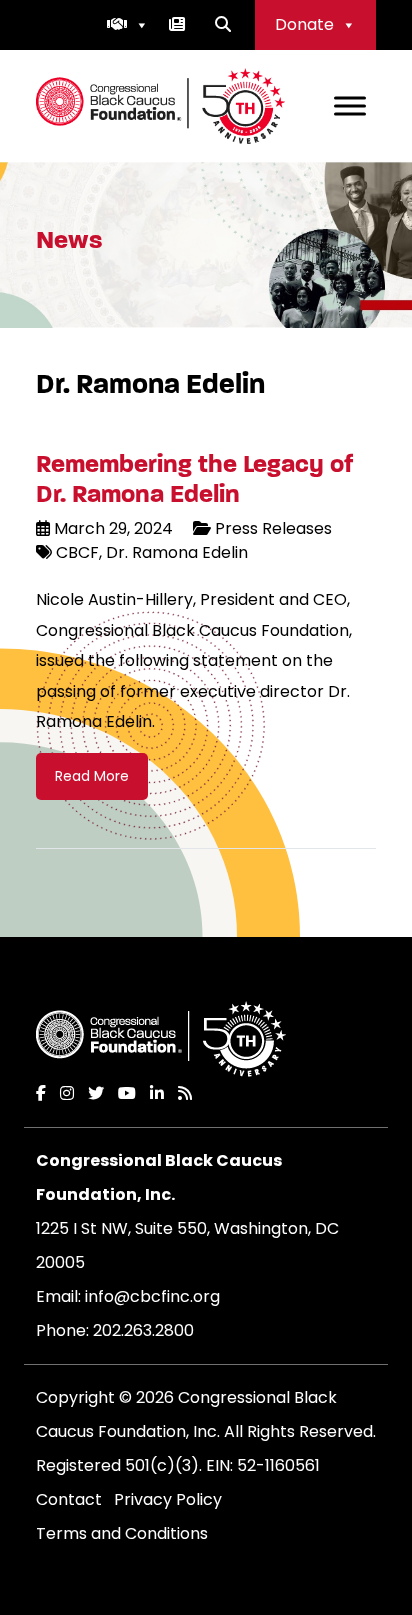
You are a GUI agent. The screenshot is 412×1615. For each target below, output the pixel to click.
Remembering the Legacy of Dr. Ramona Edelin (195, 479)
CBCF (77, 552)
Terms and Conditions (122, 1533)
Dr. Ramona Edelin (175, 552)
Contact (69, 1499)
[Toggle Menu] (350, 105)
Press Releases (273, 528)
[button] (128, 25)
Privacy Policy (168, 1499)
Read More (92, 776)
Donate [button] (304, 24)
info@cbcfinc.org (152, 1296)
